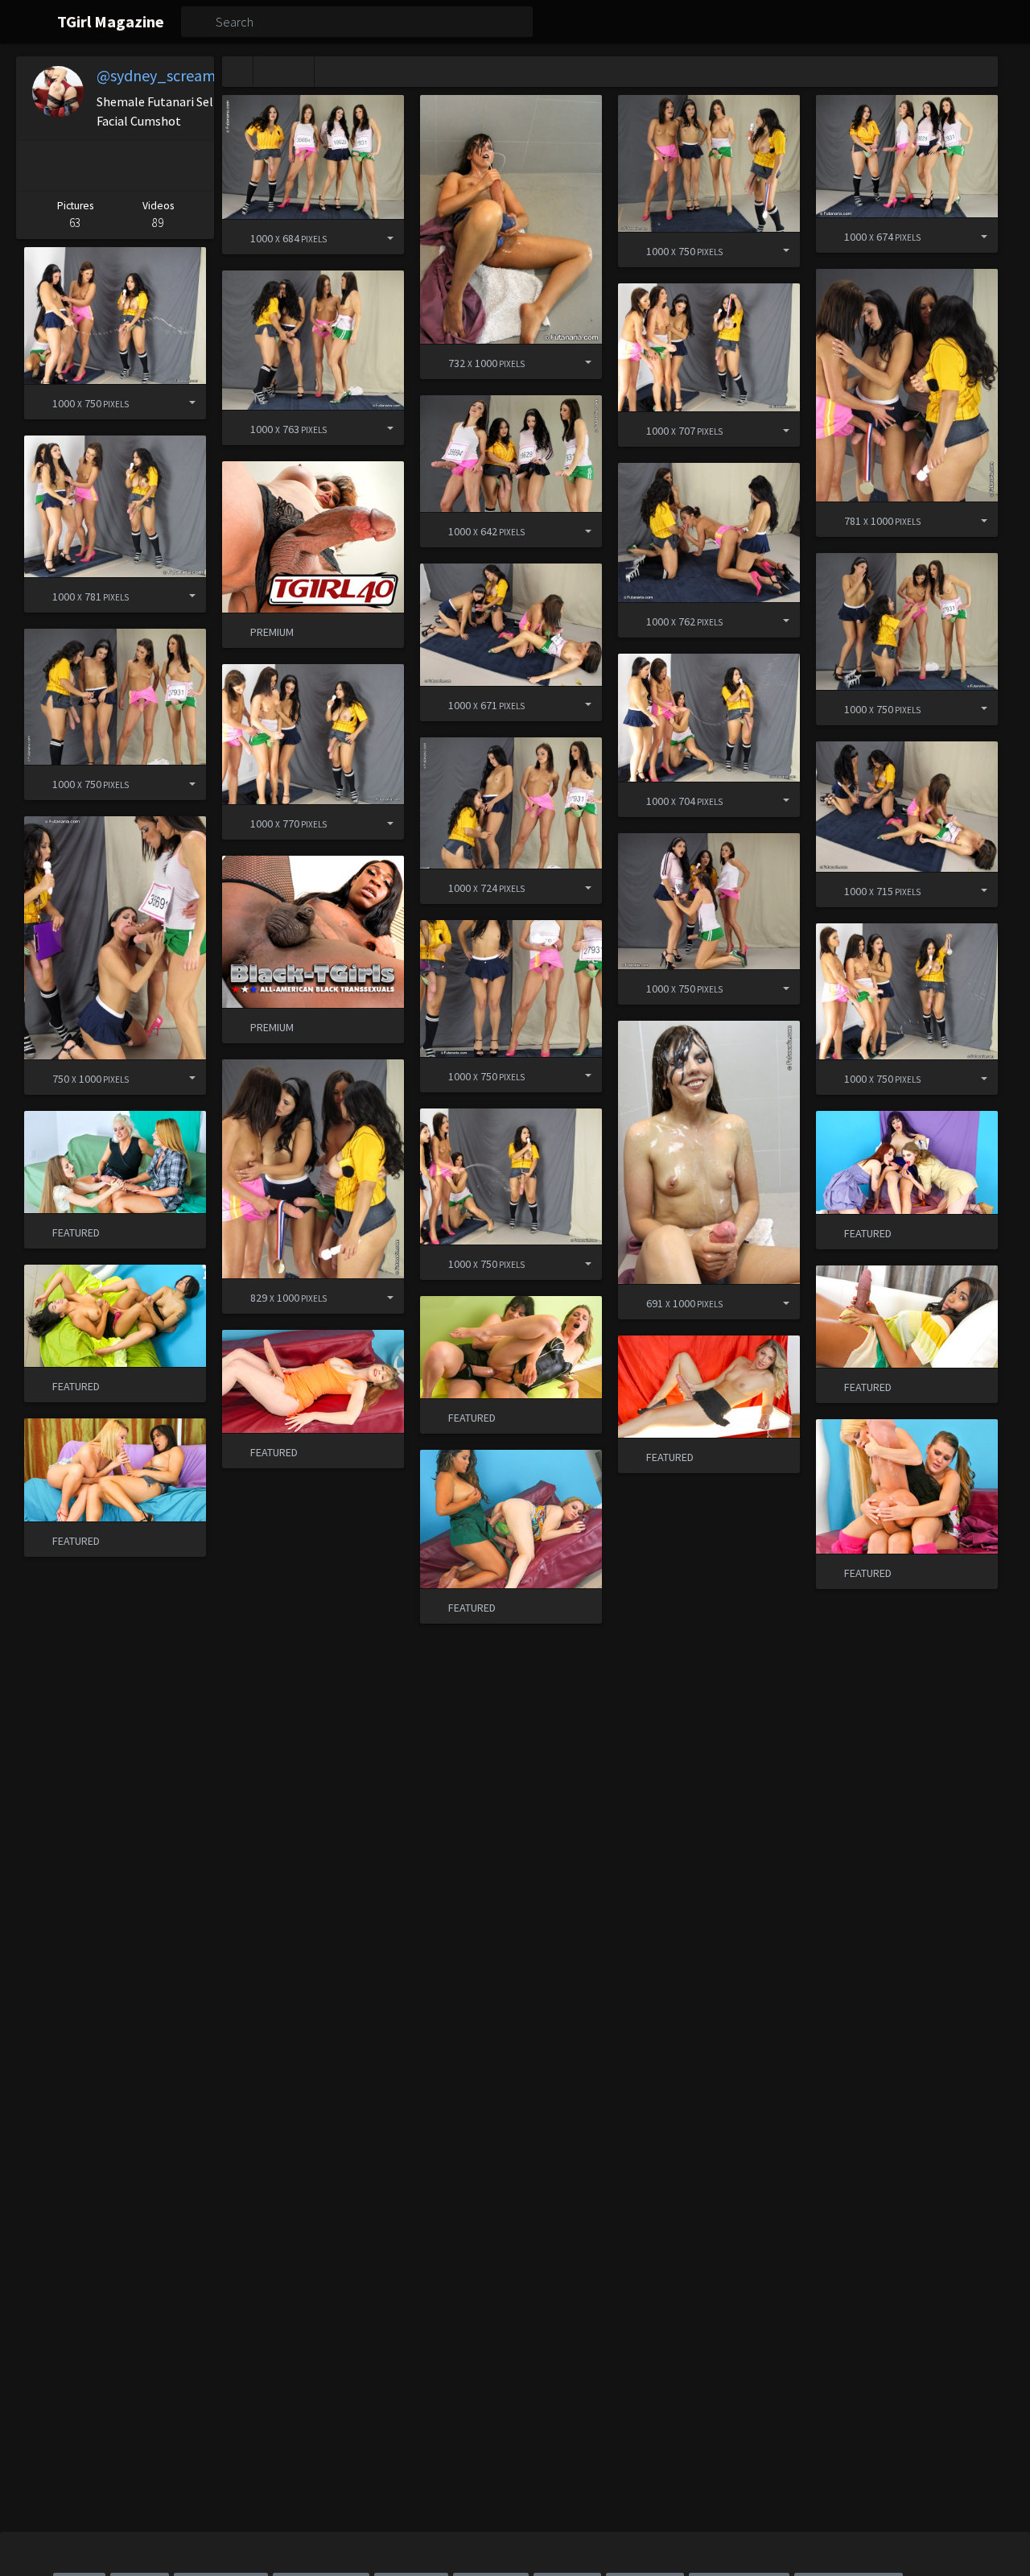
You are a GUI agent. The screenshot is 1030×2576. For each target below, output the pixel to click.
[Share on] (378, 237)
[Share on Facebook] (72, 166)
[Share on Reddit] (153, 166)
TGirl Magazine (111, 21)
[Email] (193, 166)
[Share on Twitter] (112, 166)
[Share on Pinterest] (34, 166)
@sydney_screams (159, 75)
